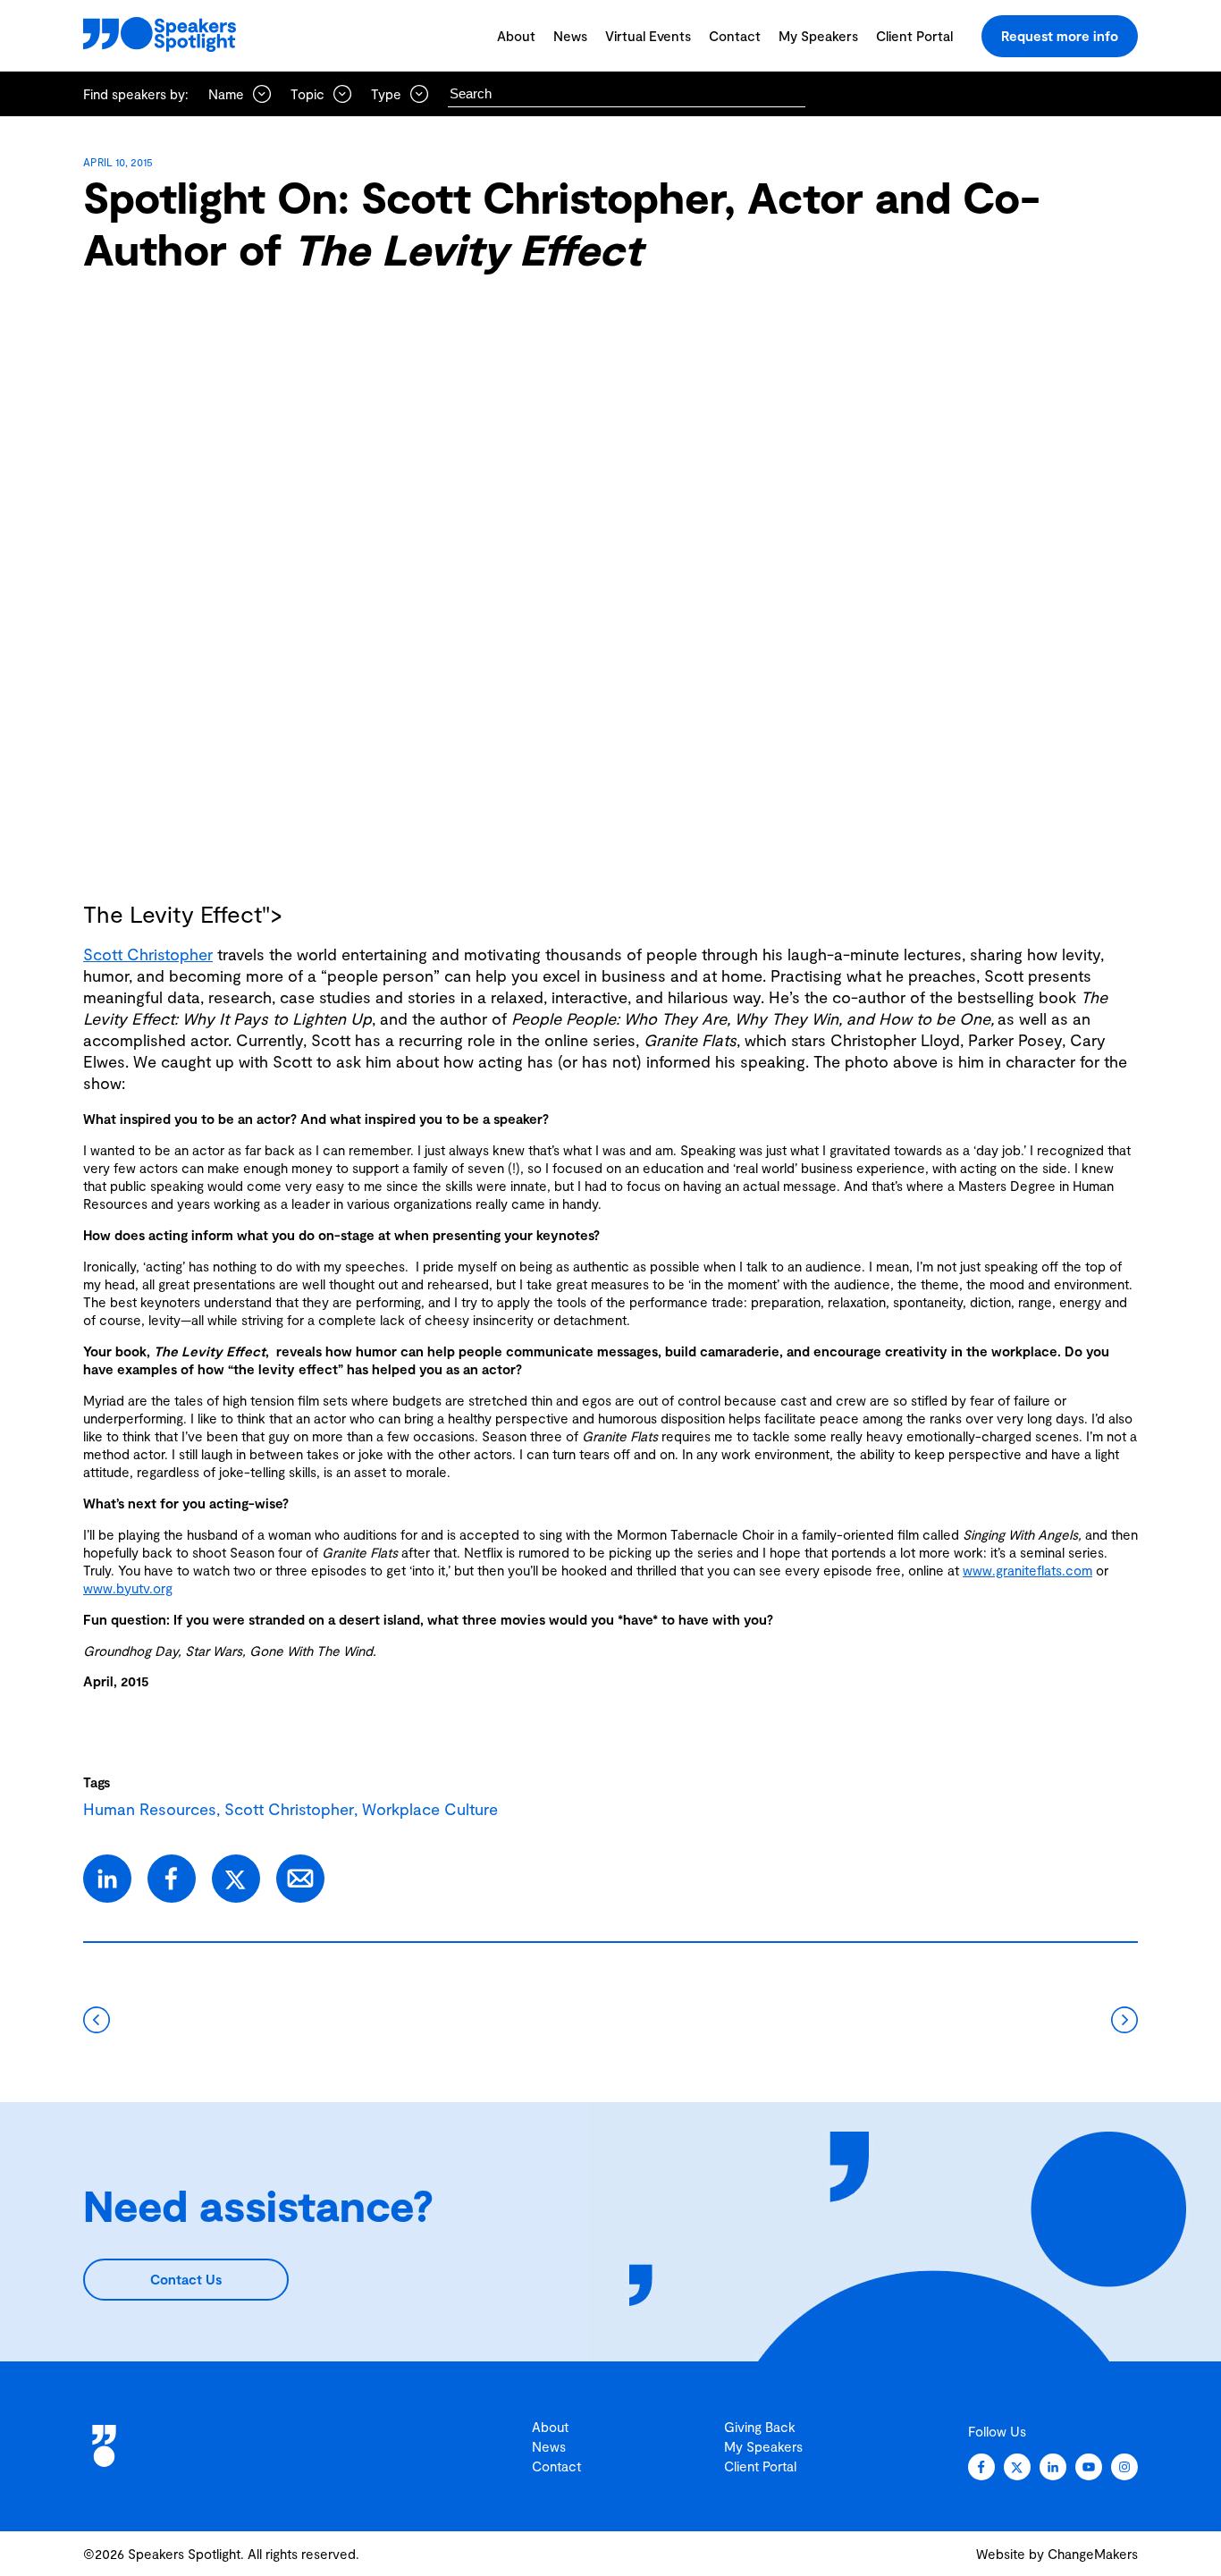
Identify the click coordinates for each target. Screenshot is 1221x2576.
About (516, 36)
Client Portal (914, 36)
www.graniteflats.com (1027, 1570)
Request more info (1060, 36)
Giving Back (760, 2427)
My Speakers (818, 36)
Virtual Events (648, 36)
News (570, 36)
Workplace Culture (430, 1809)
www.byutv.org (128, 1588)
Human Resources (150, 1809)
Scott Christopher (148, 954)
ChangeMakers (1093, 2554)
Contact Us (186, 2279)
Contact (735, 36)
